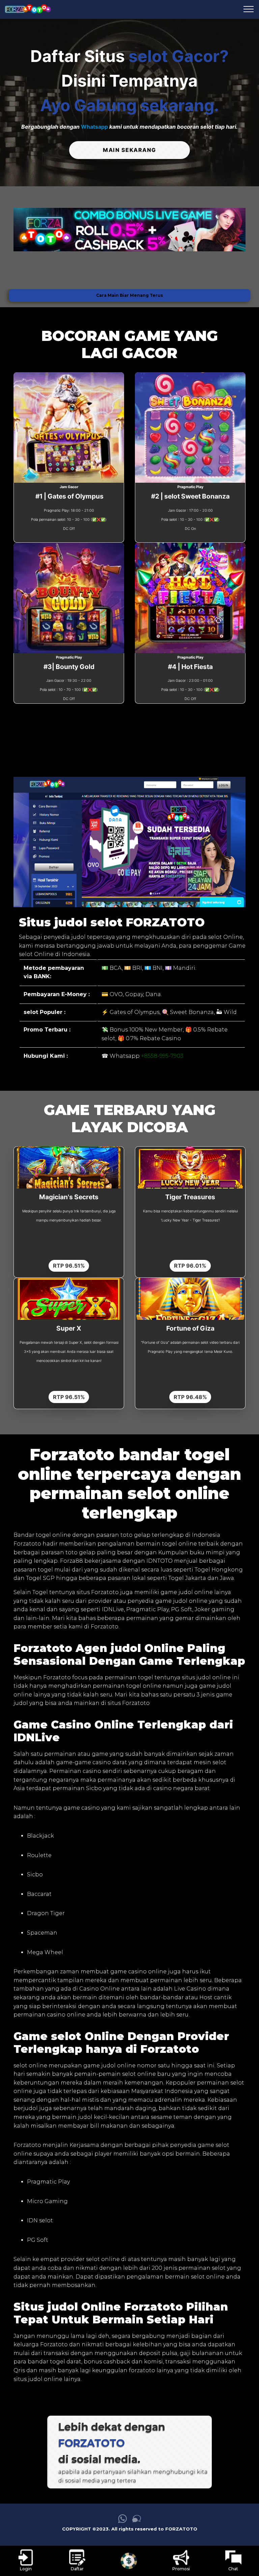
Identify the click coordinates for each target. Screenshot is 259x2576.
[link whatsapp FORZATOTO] (122, 2521)
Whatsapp (94, 127)
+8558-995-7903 (162, 1056)
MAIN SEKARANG (129, 150)
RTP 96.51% (69, 1266)
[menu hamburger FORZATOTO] (249, 9)
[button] (29, 229)
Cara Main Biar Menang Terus (129, 295)
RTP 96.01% (190, 1266)
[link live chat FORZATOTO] (137, 2521)
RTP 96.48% (190, 1397)
